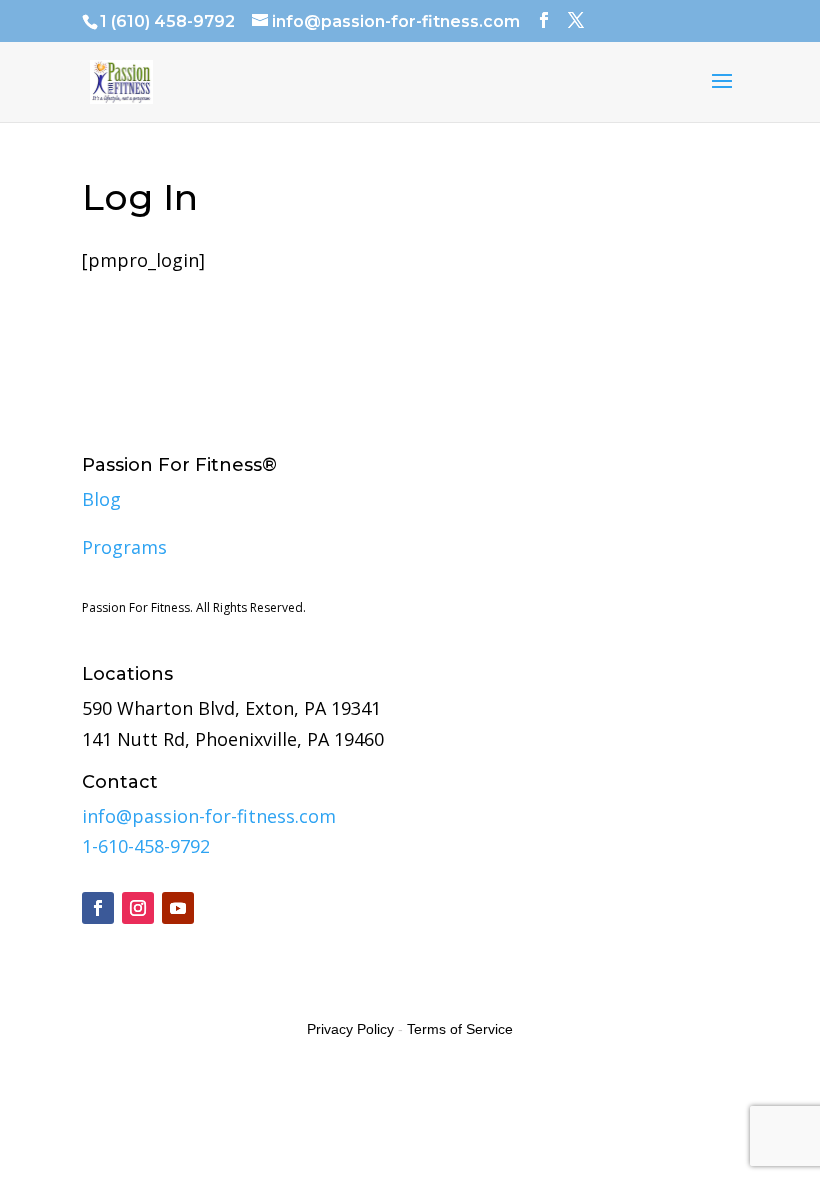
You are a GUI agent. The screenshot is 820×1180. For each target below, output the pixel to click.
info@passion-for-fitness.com (209, 816)
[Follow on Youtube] (178, 908)
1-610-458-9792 (146, 846)
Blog (101, 499)
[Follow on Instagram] (138, 908)
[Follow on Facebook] (98, 908)
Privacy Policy (350, 1029)
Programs (124, 547)
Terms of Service (460, 1029)
